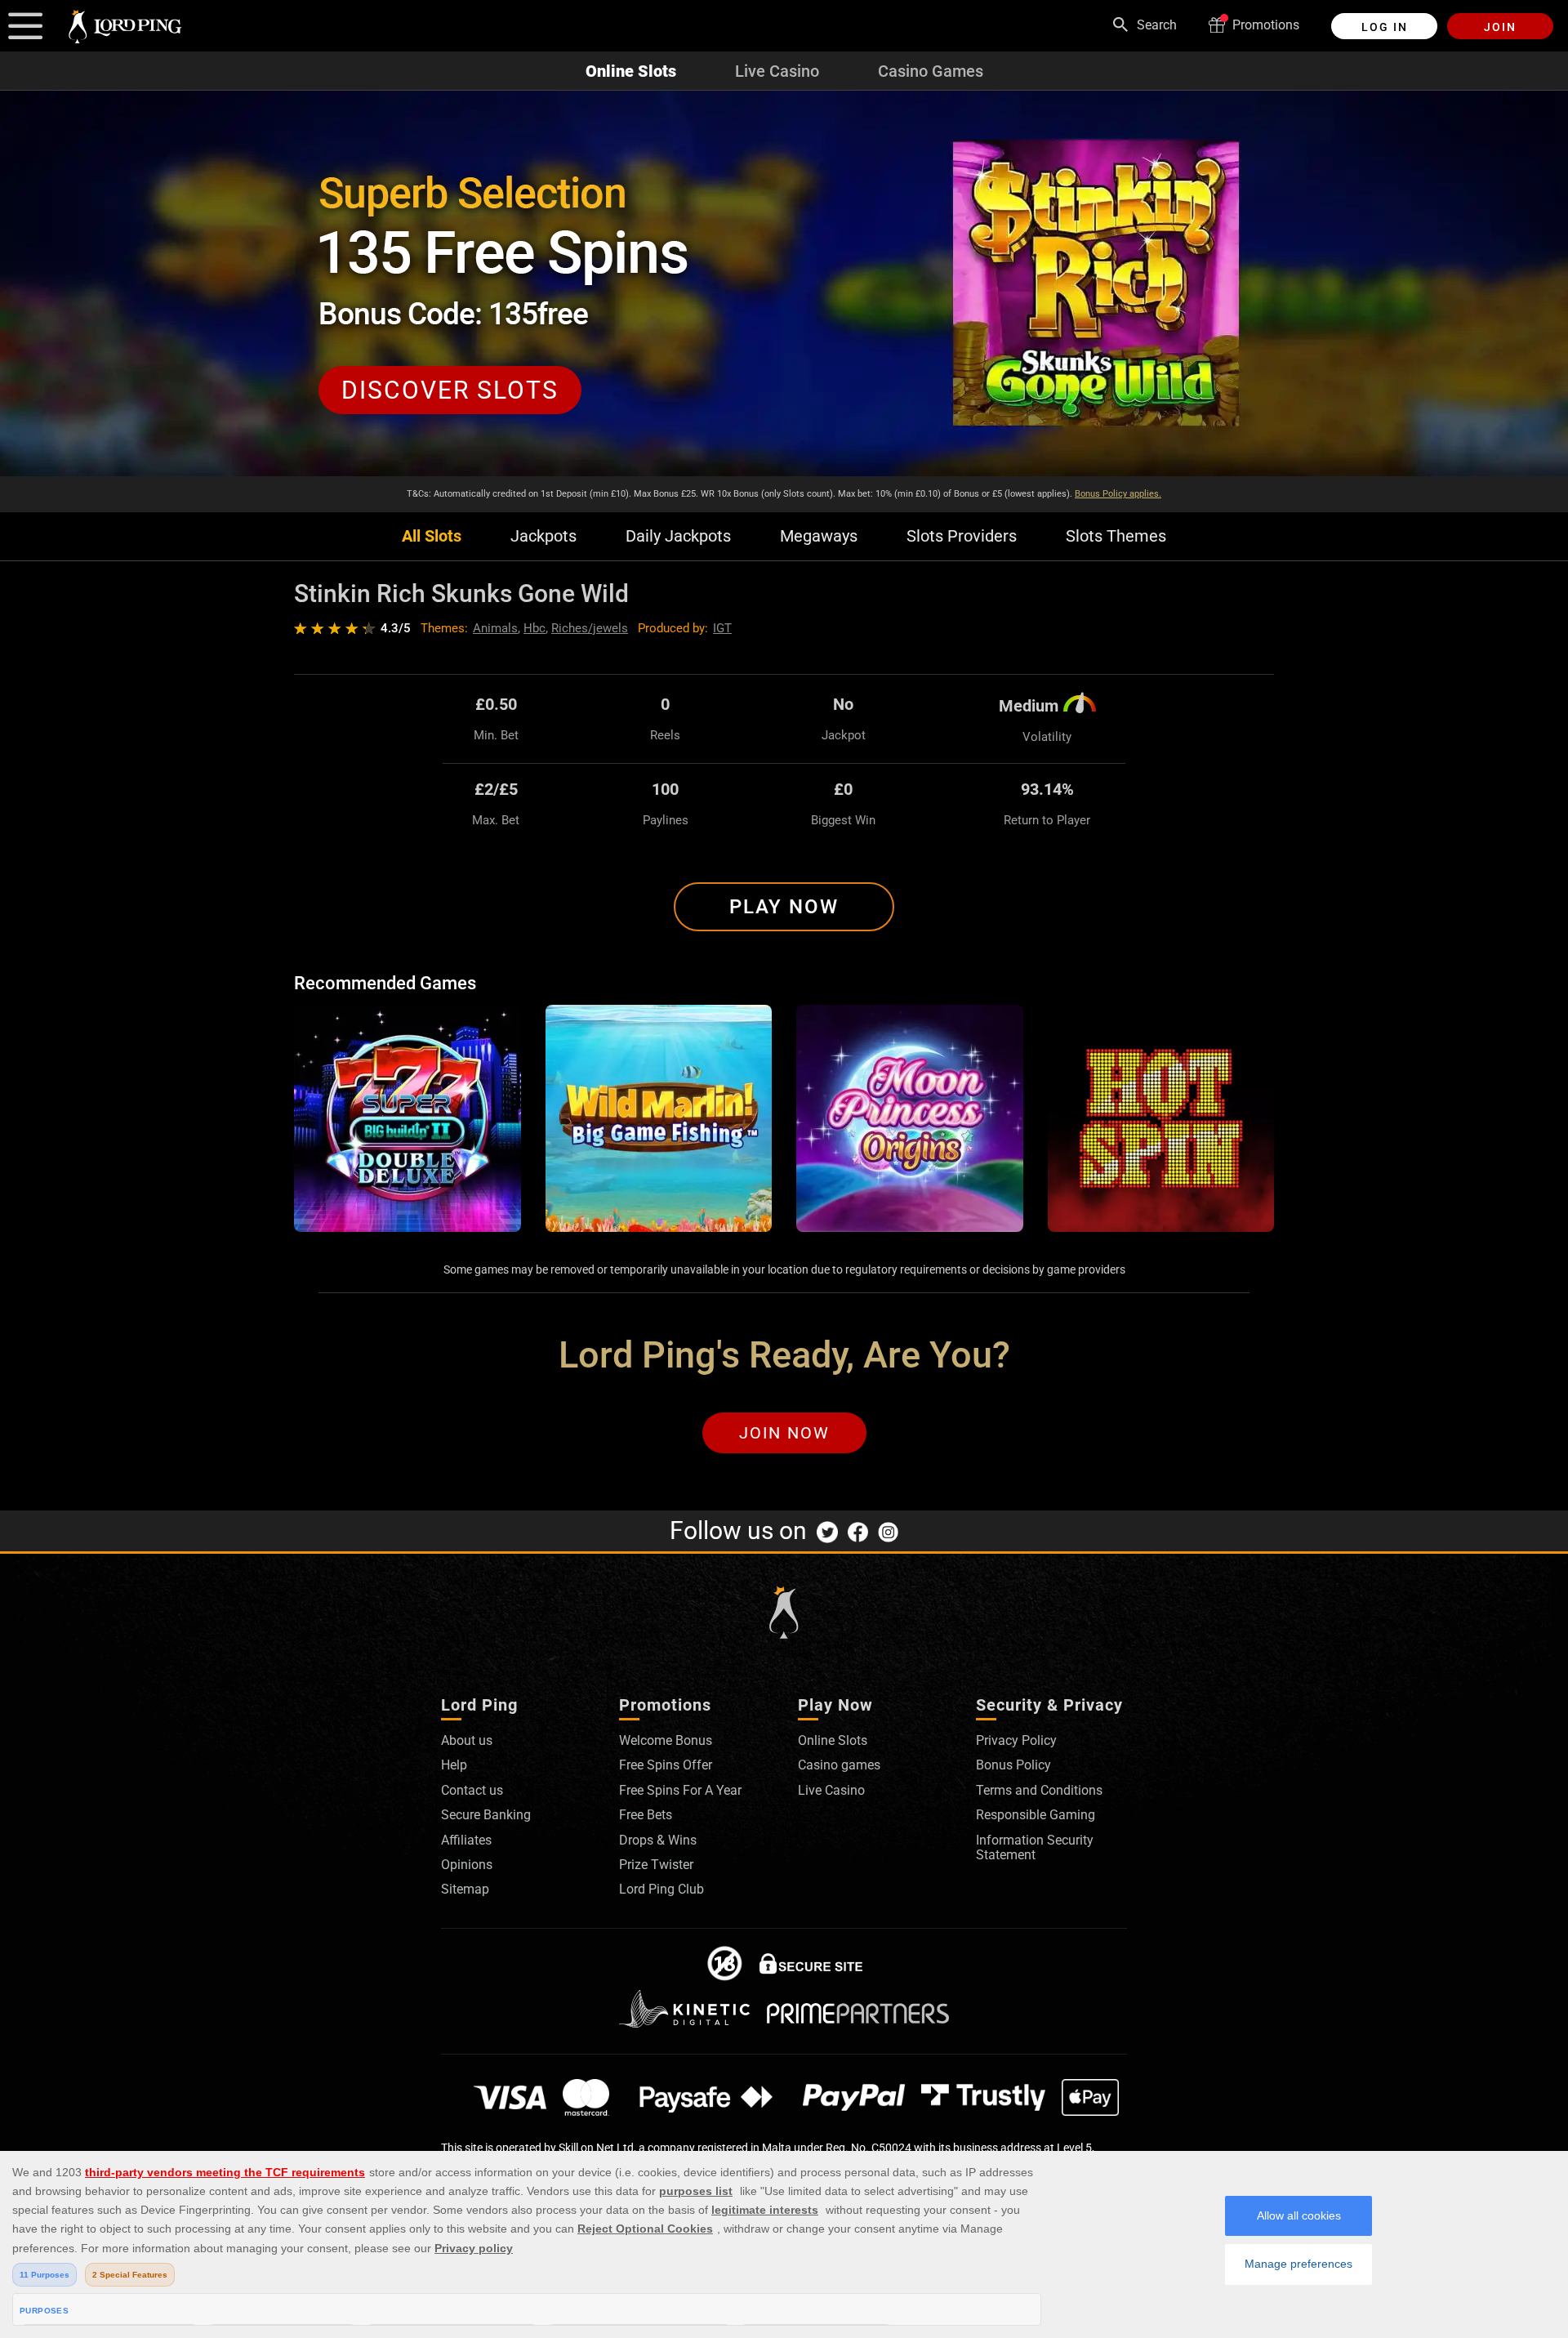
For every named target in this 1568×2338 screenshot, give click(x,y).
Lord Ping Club (661, 1889)
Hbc (535, 628)
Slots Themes (1116, 536)
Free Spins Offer (666, 1765)
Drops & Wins (658, 1840)
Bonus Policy (1013, 1765)
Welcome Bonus (666, 1740)
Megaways (819, 536)
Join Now (784, 1433)
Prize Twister (656, 1865)
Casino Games (931, 71)
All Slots (432, 536)
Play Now (784, 907)
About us (467, 1740)
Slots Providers (962, 536)
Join (1500, 27)
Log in (1385, 27)
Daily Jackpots (678, 536)
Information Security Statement (1035, 1847)
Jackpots (543, 536)
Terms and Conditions (1039, 1790)
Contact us (472, 1790)
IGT (722, 628)
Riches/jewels (590, 628)
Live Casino (777, 71)
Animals (495, 628)
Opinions (467, 1865)
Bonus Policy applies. (1118, 494)
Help (454, 1765)
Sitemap (465, 1889)
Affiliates (466, 1840)
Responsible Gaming (1036, 1815)
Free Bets (646, 1815)
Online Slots (631, 71)
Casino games (839, 1765)
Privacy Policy (1016, 1740)
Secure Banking (486, 1815)
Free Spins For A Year (680, 1790)
